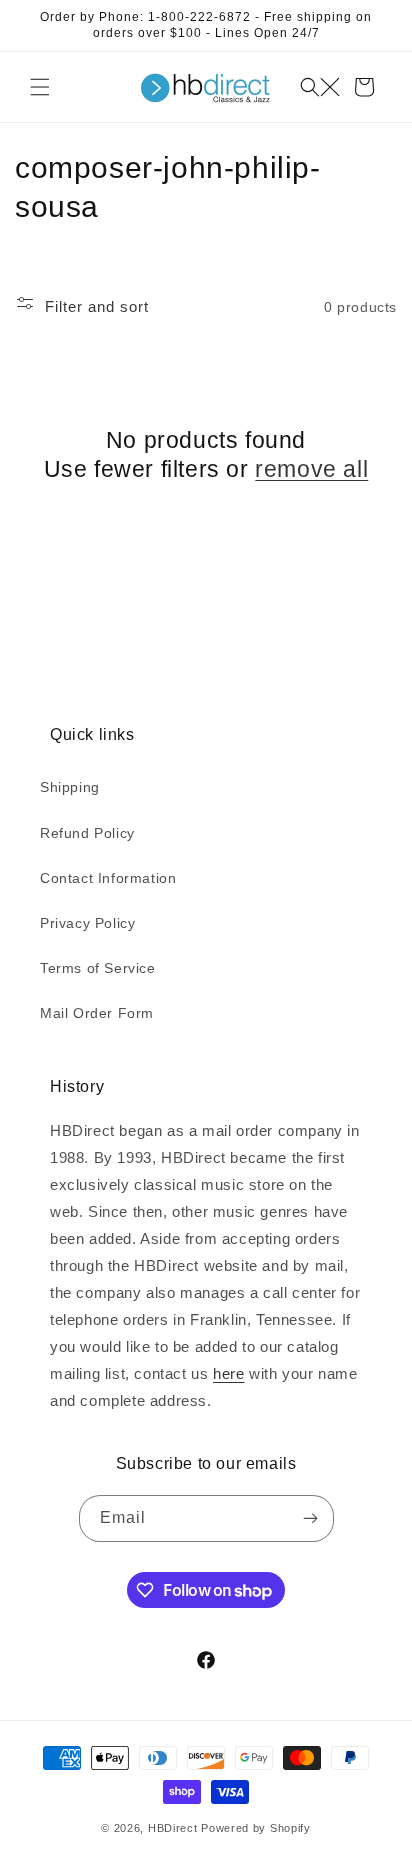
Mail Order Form (97, 1013)
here (228, 1373)
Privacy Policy (87, 923)
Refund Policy (87, 833)
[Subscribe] (311, 1518)
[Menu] (40, 87)
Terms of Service (98, 968)
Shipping (70, 787)
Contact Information (108, 878)
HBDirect (173, 1828)
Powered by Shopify (256, 1828)
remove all (311, 469)
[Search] (320, 87)
